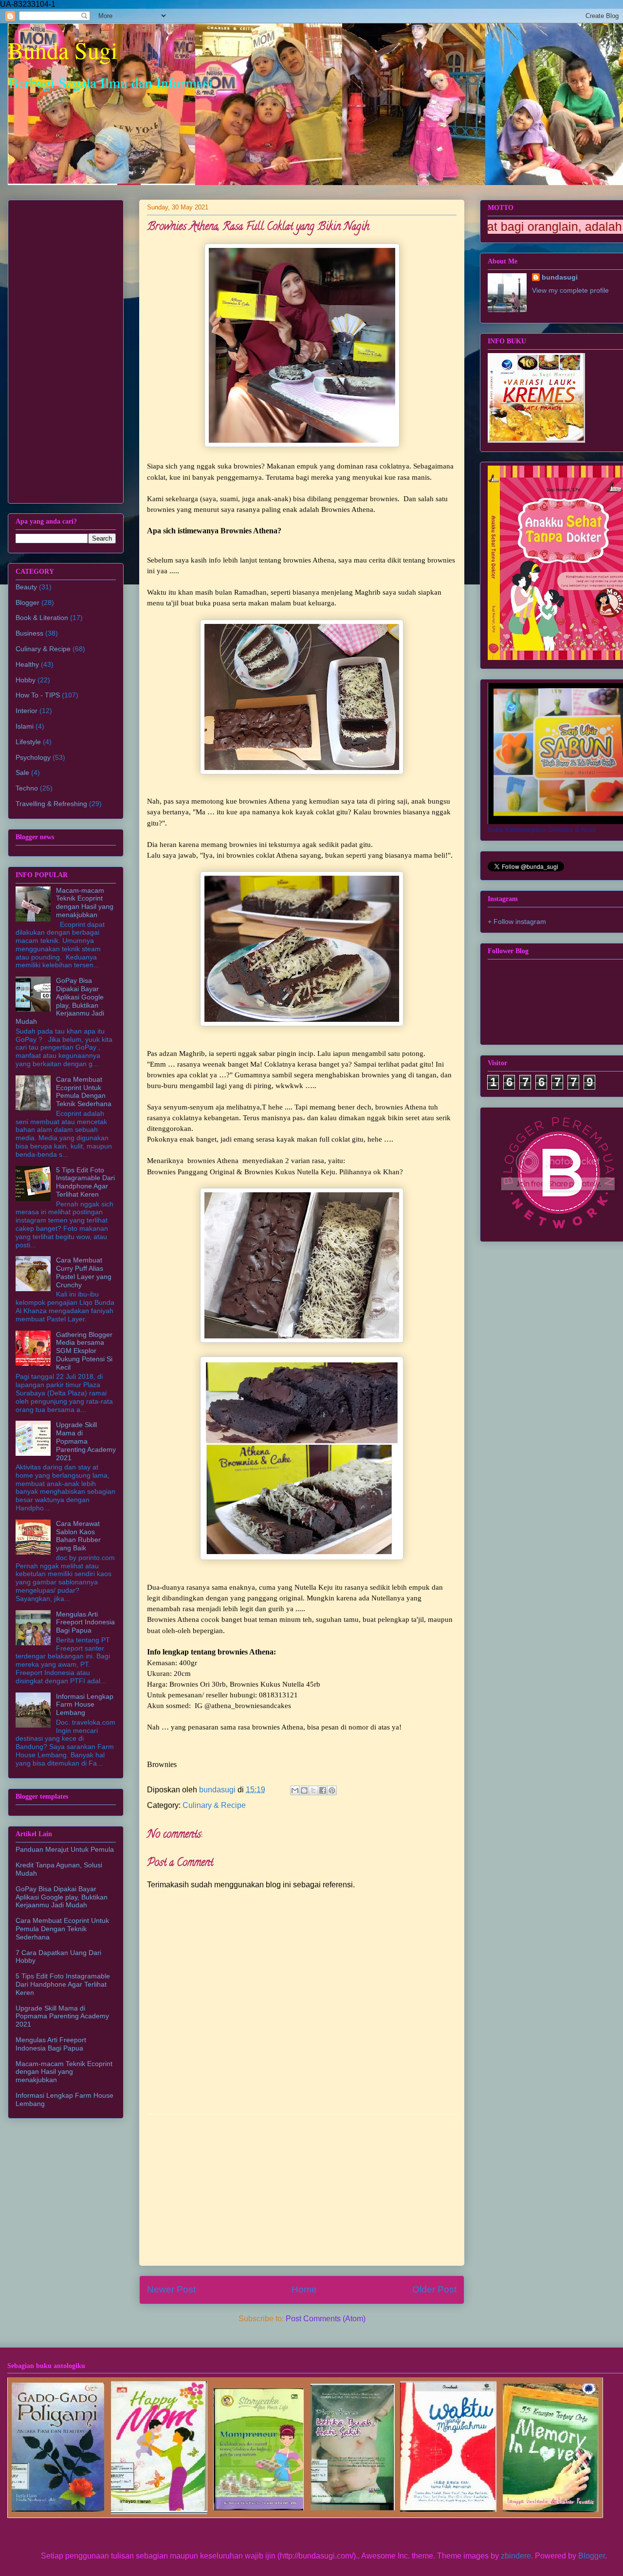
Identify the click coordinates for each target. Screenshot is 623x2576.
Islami (25, 726)
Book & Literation (42, 618)
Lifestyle (28, 742)
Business (29, 633)
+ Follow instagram (517, 921)
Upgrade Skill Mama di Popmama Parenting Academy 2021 (86, 1441)
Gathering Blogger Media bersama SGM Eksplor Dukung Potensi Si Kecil (84, 1351)
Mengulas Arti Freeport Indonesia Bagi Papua (85, 1622)
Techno (27, 788)
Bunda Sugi (63, 50)
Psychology (33, 757)
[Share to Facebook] (323, 1790)
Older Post (434, 2289)
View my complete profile (570, 290)
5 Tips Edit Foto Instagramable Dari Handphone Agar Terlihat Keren (85, 1182)
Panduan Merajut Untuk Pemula (65, 1849)
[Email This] (295, 1790)
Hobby (26, 680)
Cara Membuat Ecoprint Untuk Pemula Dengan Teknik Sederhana (84, 1091)
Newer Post (171, 2289)
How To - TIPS (38, 695)
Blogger (27, 602)
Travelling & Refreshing (51, 804)
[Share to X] (313, 1790)
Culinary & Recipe (214, 1805)
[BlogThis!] (304, 1790)
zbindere (516, 2556)
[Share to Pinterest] (332, 1790)
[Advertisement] (302, 2190)
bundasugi (560, 277)
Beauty (26, 587)
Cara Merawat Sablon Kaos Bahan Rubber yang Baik (78, 1536)
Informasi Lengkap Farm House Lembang (85, 1705)
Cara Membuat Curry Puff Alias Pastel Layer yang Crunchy (84, 1272)
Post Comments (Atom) (326, 2319)
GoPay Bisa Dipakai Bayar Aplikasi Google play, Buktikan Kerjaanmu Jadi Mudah (60, 1001)
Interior (27, 711)
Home (304, 2289)
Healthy (27, 664)
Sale (22, 772)
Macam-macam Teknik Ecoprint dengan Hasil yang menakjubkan (85, 903)
